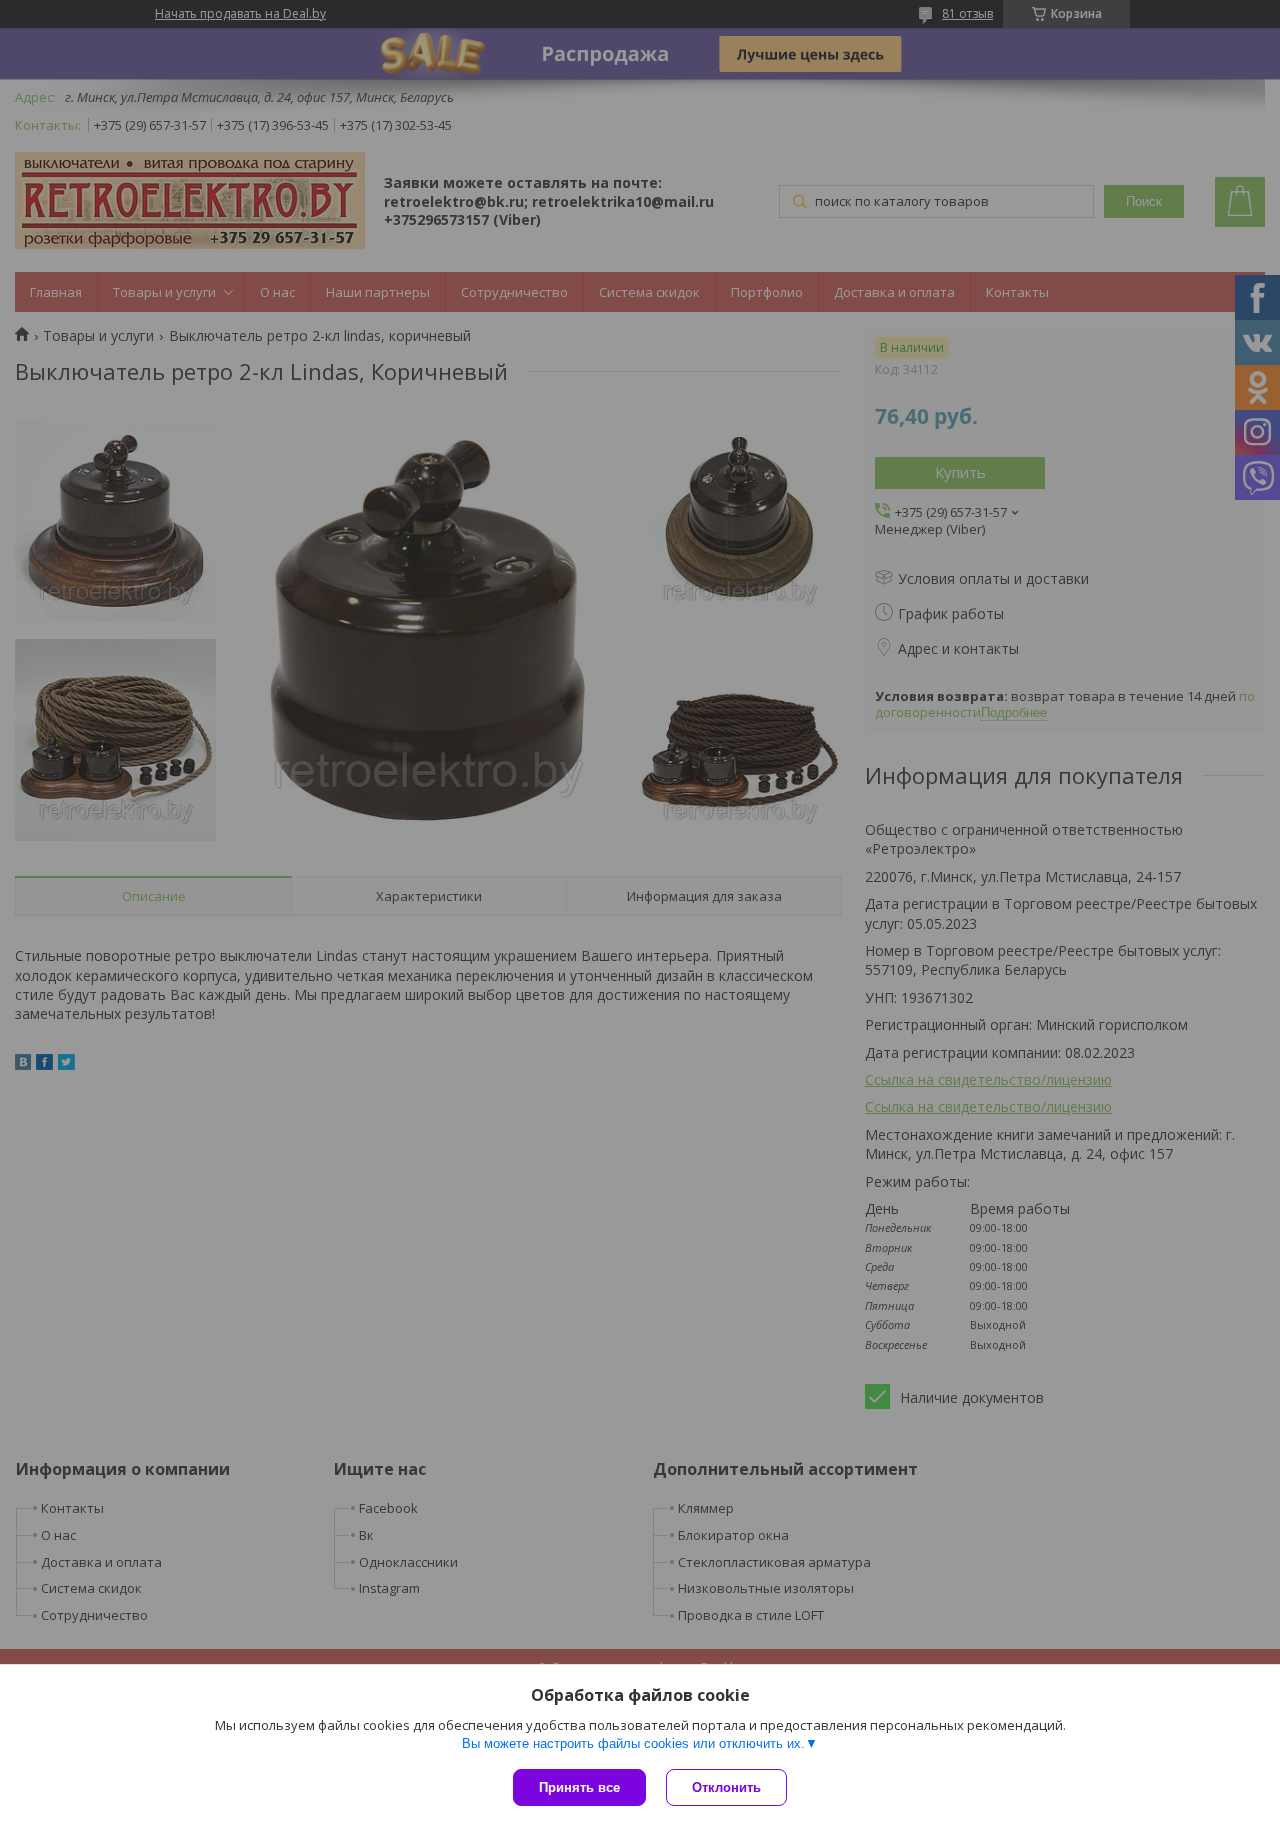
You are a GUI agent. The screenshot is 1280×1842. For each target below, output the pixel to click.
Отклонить (726, 1787)
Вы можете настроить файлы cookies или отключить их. (633, 1743)
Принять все (579, 1787)
